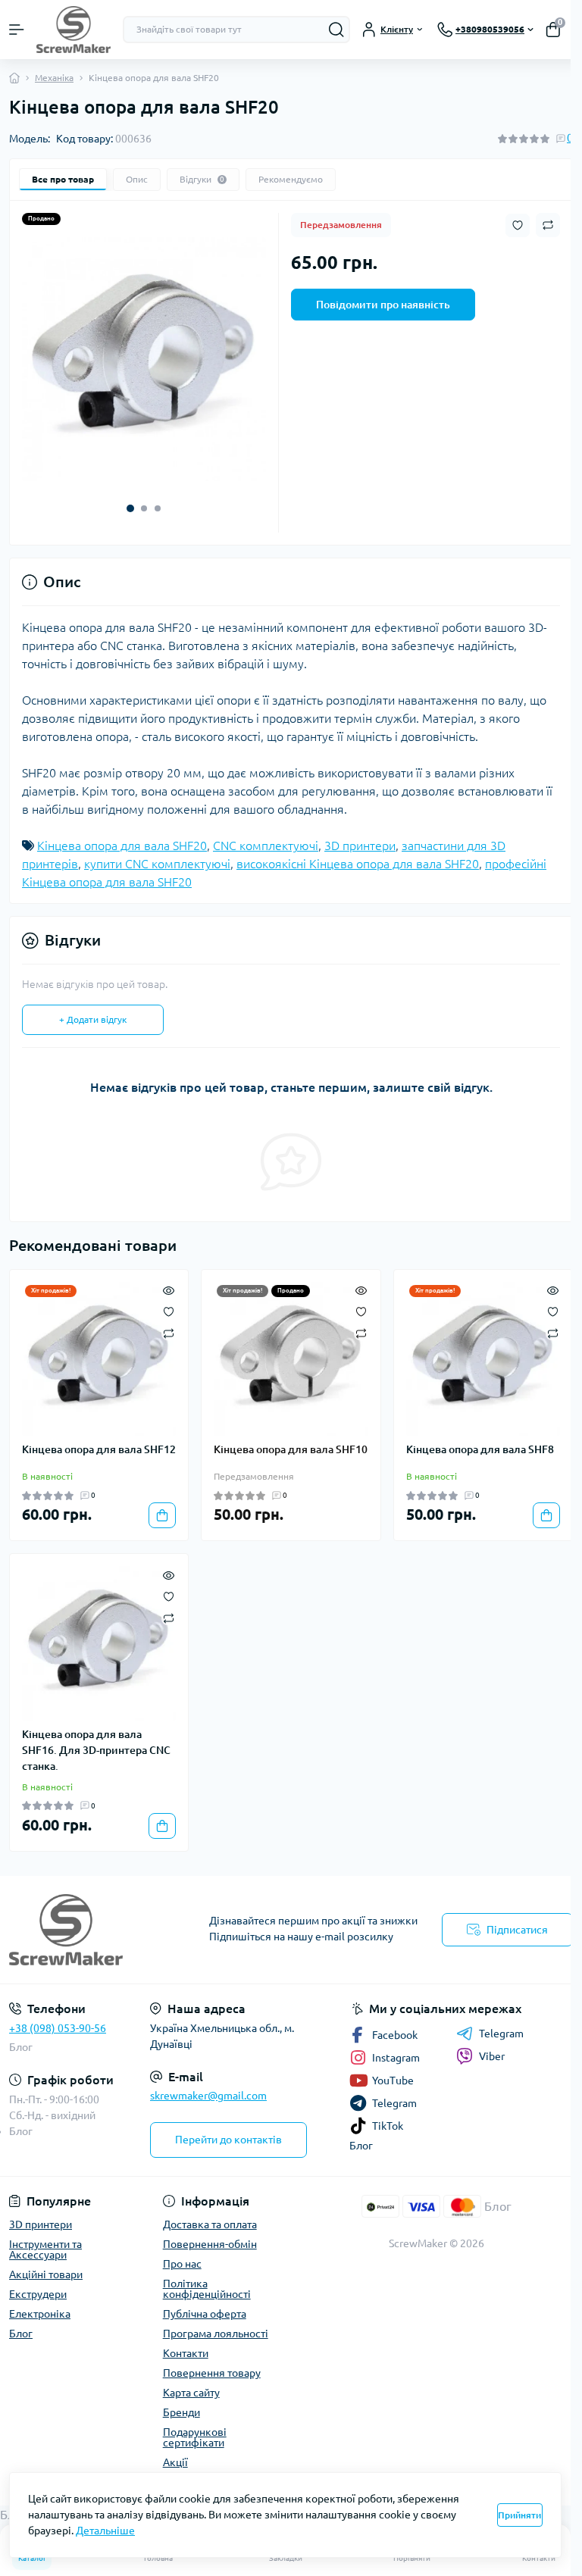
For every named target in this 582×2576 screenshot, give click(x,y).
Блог (21, 2047)
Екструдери (38, 2294)
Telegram (501, 2034)
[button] (130, 508)
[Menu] (17, 30)
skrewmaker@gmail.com (208, 2096)
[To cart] (162, 1515)
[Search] (336, 30)
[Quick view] (169, 1290)
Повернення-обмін (210, 2244)
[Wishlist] (169, 1311)
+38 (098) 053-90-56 (58, 2028)
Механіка (54, 78)
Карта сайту (191, 2393)
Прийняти (519, 2515)
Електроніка (40, 2314)
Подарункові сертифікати (195, 2437)
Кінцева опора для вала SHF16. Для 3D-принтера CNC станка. (96, 1750)
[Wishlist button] (518, 225)
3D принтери (360, 846)
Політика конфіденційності (207, 2289)
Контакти (186, 2353)
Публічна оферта (205, 2314)
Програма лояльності (216, 2334)
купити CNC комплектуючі (157, 864)
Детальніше (105, 2531)
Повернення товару (212, 2373)
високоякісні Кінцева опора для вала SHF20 (358, 864)
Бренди (181, 2412)
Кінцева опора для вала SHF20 (122, 846)
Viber (492, 2056)
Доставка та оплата (210, 2224)
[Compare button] (548, 225)
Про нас (182, 2264)
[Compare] (169, 1332)
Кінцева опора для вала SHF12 (99, 1449)
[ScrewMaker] (97, 1930)
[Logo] (74, 30)
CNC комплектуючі (266, 846)
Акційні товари (46, 2274)
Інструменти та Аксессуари (45, 2249)
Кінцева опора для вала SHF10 (291, 1449)
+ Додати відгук (93, 1019)
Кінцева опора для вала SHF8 (480, 1449)
